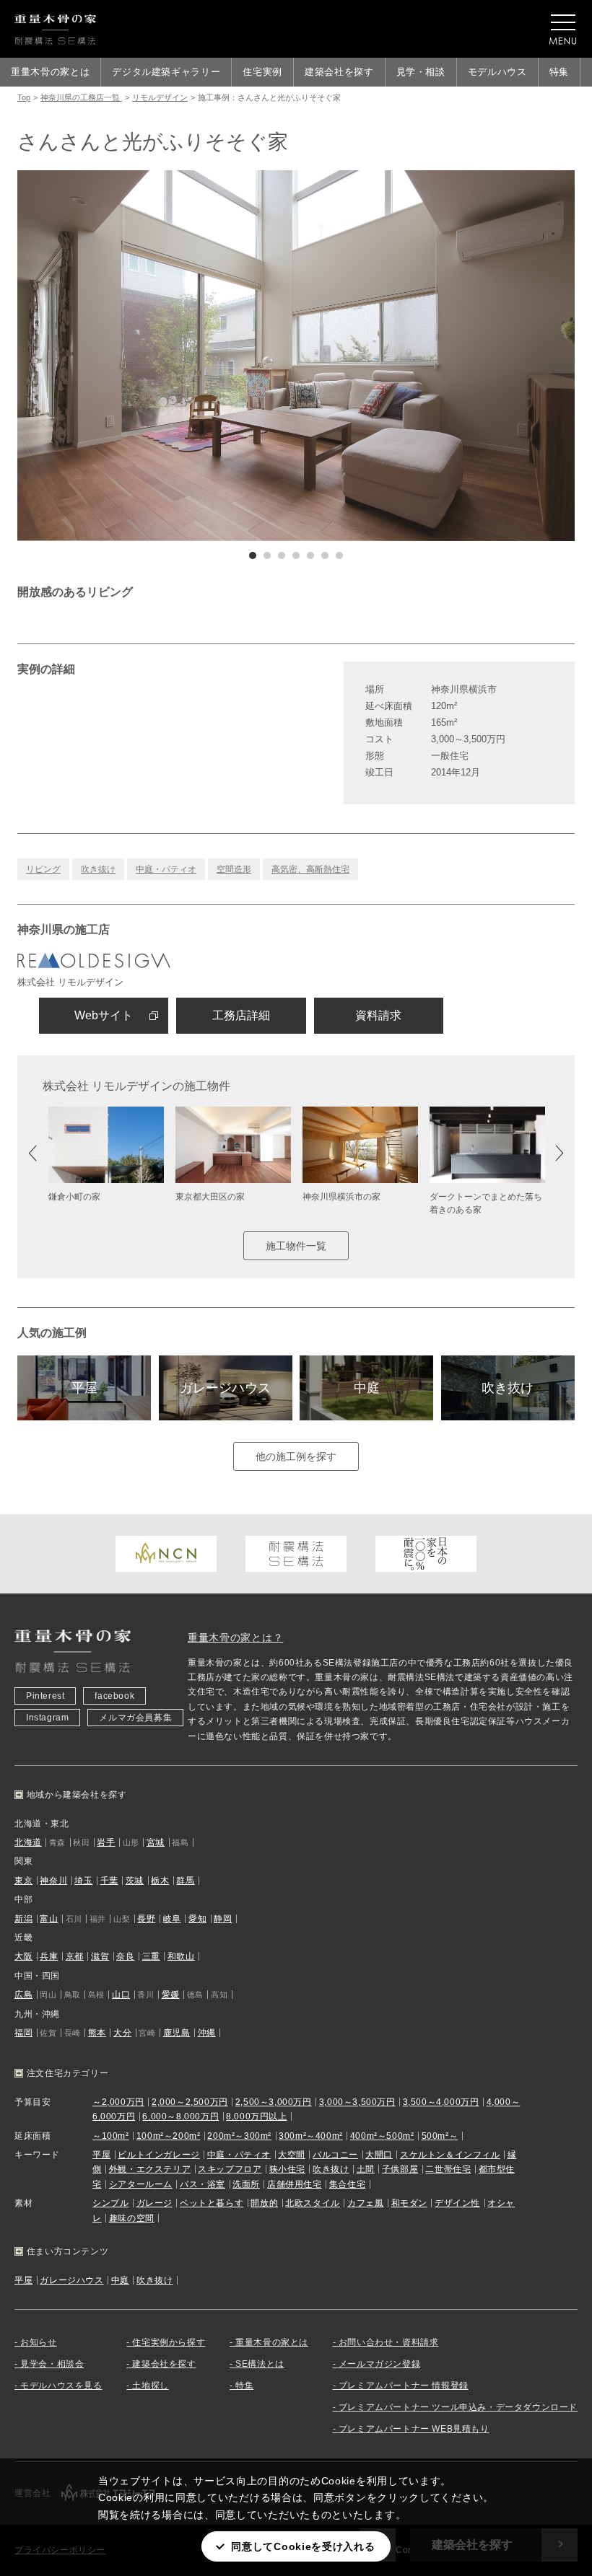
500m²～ (440, 2136)
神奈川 (53, 1881)
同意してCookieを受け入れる (303, 2546)
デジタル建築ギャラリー (166, 72)
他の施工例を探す (296, 1456)
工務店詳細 (241, 1015)
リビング (43, 869)
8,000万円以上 (256, 2116)
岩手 (106, 1842)
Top (24, 97)
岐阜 (172, 1919)
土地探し (150, 2386)
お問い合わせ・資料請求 (389, 2342)
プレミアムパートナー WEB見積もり (414, 2429)
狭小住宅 (287, 2169)
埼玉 (83, 1881)
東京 (23, 1881)
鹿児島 (177, 2033)
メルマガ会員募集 (135, 1718)
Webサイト (104, 1015)
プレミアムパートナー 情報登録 (404, 2386)
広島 (23, 1995)
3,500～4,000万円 (441, 2102)
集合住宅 (347, 2184)
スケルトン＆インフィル (450, 2155)
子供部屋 (400, 2169)
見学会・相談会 (52, 2364)
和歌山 (181, 1956)
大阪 (23, 1956)
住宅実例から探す (169, 2342)
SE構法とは (260, 2364)
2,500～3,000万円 (274, 2102)
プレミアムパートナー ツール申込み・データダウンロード (458, 2407)
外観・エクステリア (150, 2169)
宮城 (156, 1842)
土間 (366, 2169)
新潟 (23, 1919)
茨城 (135, 1881)
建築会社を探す (339, 72)
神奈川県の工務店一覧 (81, 97)
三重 (151, 1956)
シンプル (110, 2203)
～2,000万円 (118, 2102)
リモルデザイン (160, 97)
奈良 (125, 1956)
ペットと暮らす (212, 2203)
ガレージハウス (225, 1388)
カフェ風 (365, 2203)
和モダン (409, 2203)
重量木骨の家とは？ (235, 1638)
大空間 (292, 2155)
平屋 (84, 1388)
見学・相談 (421, 72)
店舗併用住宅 (295, 2184)
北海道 (28, 1842)
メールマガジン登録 (379, 2364)
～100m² (111, 2136)
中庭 (367, 1388)
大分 (122, 2033)
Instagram (47, 1718)
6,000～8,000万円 (180, 2116)
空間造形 (234, 869)
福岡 (23, 2033)
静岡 (223, 1919)
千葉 (109, 1881)
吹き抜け (98, 869)
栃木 (160, 1881)
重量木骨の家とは (50, 72)
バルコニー (335, 2155)
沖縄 (207, 2033)
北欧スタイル (313, 2203)
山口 (121, 1995)
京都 (75, 1956)
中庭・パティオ (166, 869)
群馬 (185, 1881)
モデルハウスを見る (61, 2386)
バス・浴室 (203, 2184)
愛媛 (171, 1995)
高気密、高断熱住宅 (310, 869)
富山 (49, 1919)
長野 (146, 1919)
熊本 (97, 2033)
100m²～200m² (169, 2136)
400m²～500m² (382, 2136)
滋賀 (100, 1956)
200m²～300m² (239, 2136)
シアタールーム (141, 2184)
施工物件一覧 (296, 1246)
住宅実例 (262, 72)
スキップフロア (230, 2169)
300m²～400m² (311, 2136)
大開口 (379, 2155)
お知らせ (38, 2342)
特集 (559, 72)
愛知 (197, 1919)
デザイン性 (457, 2203)
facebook (114, 1696)
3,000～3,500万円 (357, 2102)
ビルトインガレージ (158, 2155)
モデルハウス (497, 72)
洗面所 (246, 2184)
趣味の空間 (132, 2218)
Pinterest (45, 1696)
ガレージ (154, 2203)
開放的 (264, 2203)
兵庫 (49, 1956)
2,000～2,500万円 (190, 2102)
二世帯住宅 (448, 2169)
